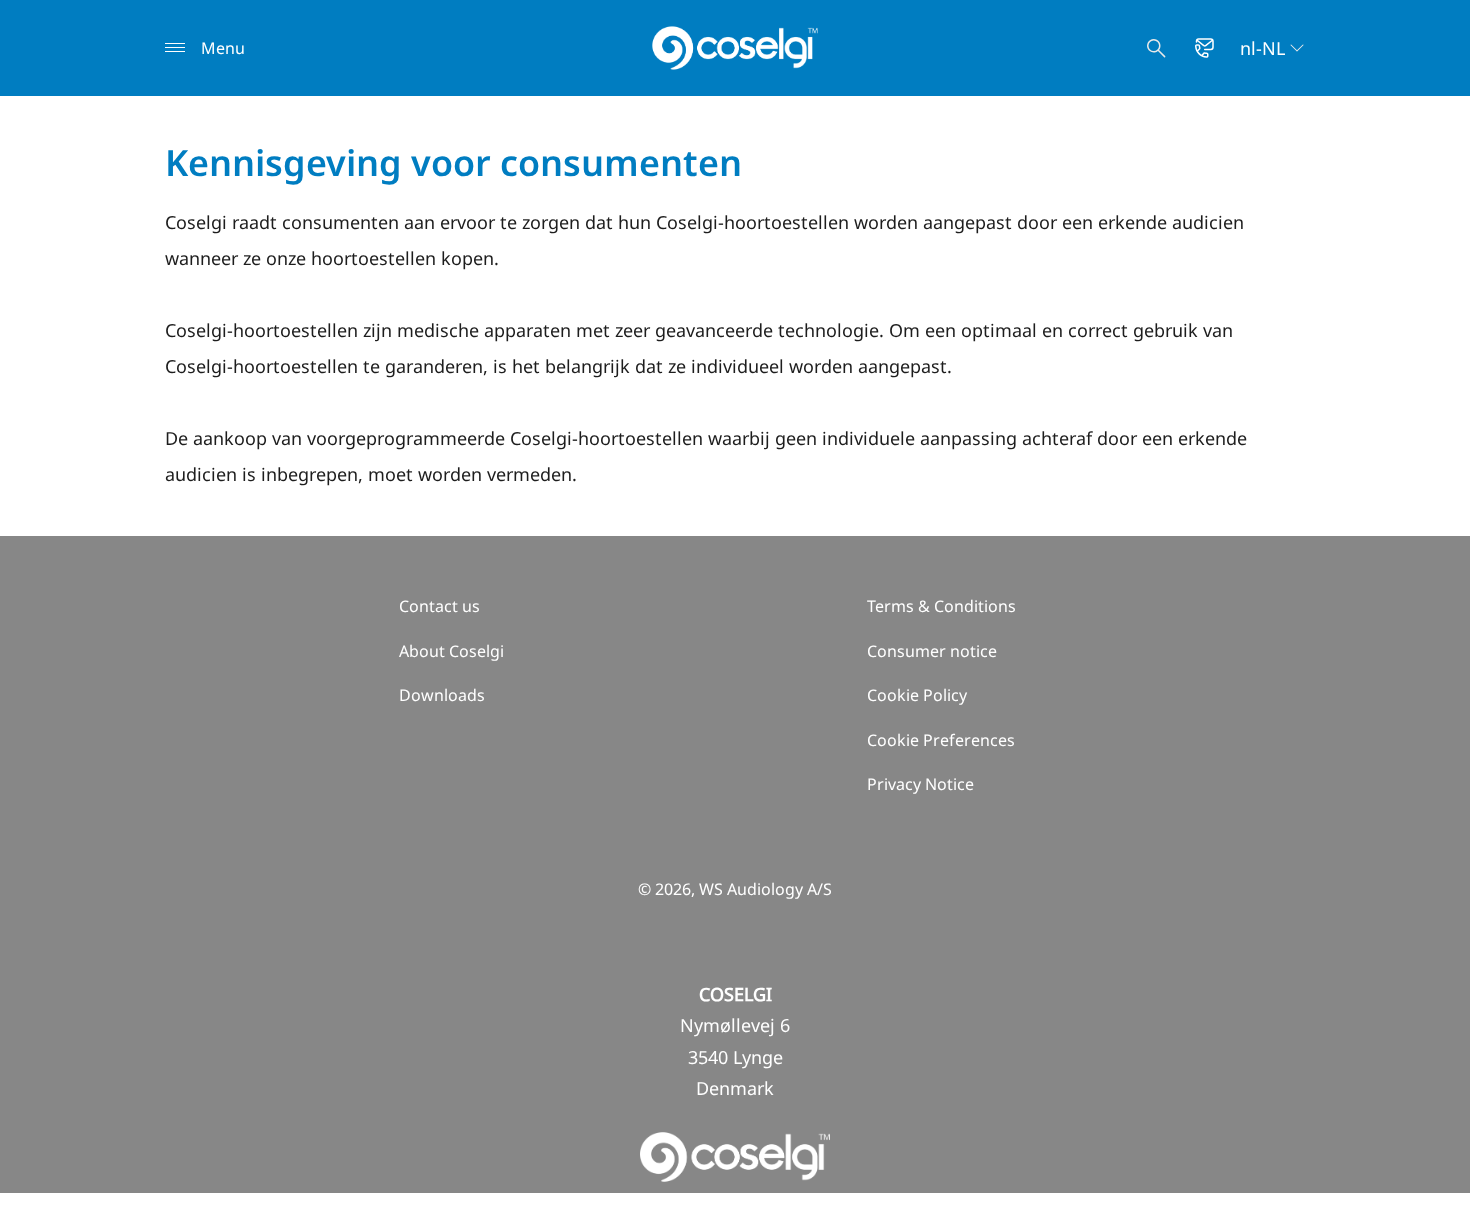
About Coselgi (451, 651)
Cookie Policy (917, 695)
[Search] (1156, 48)
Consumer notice (932, 651)
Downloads (442, 695)
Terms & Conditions (941, 606)
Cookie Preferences (941, 740)
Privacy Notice (920, 784)
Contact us (439, 606)
